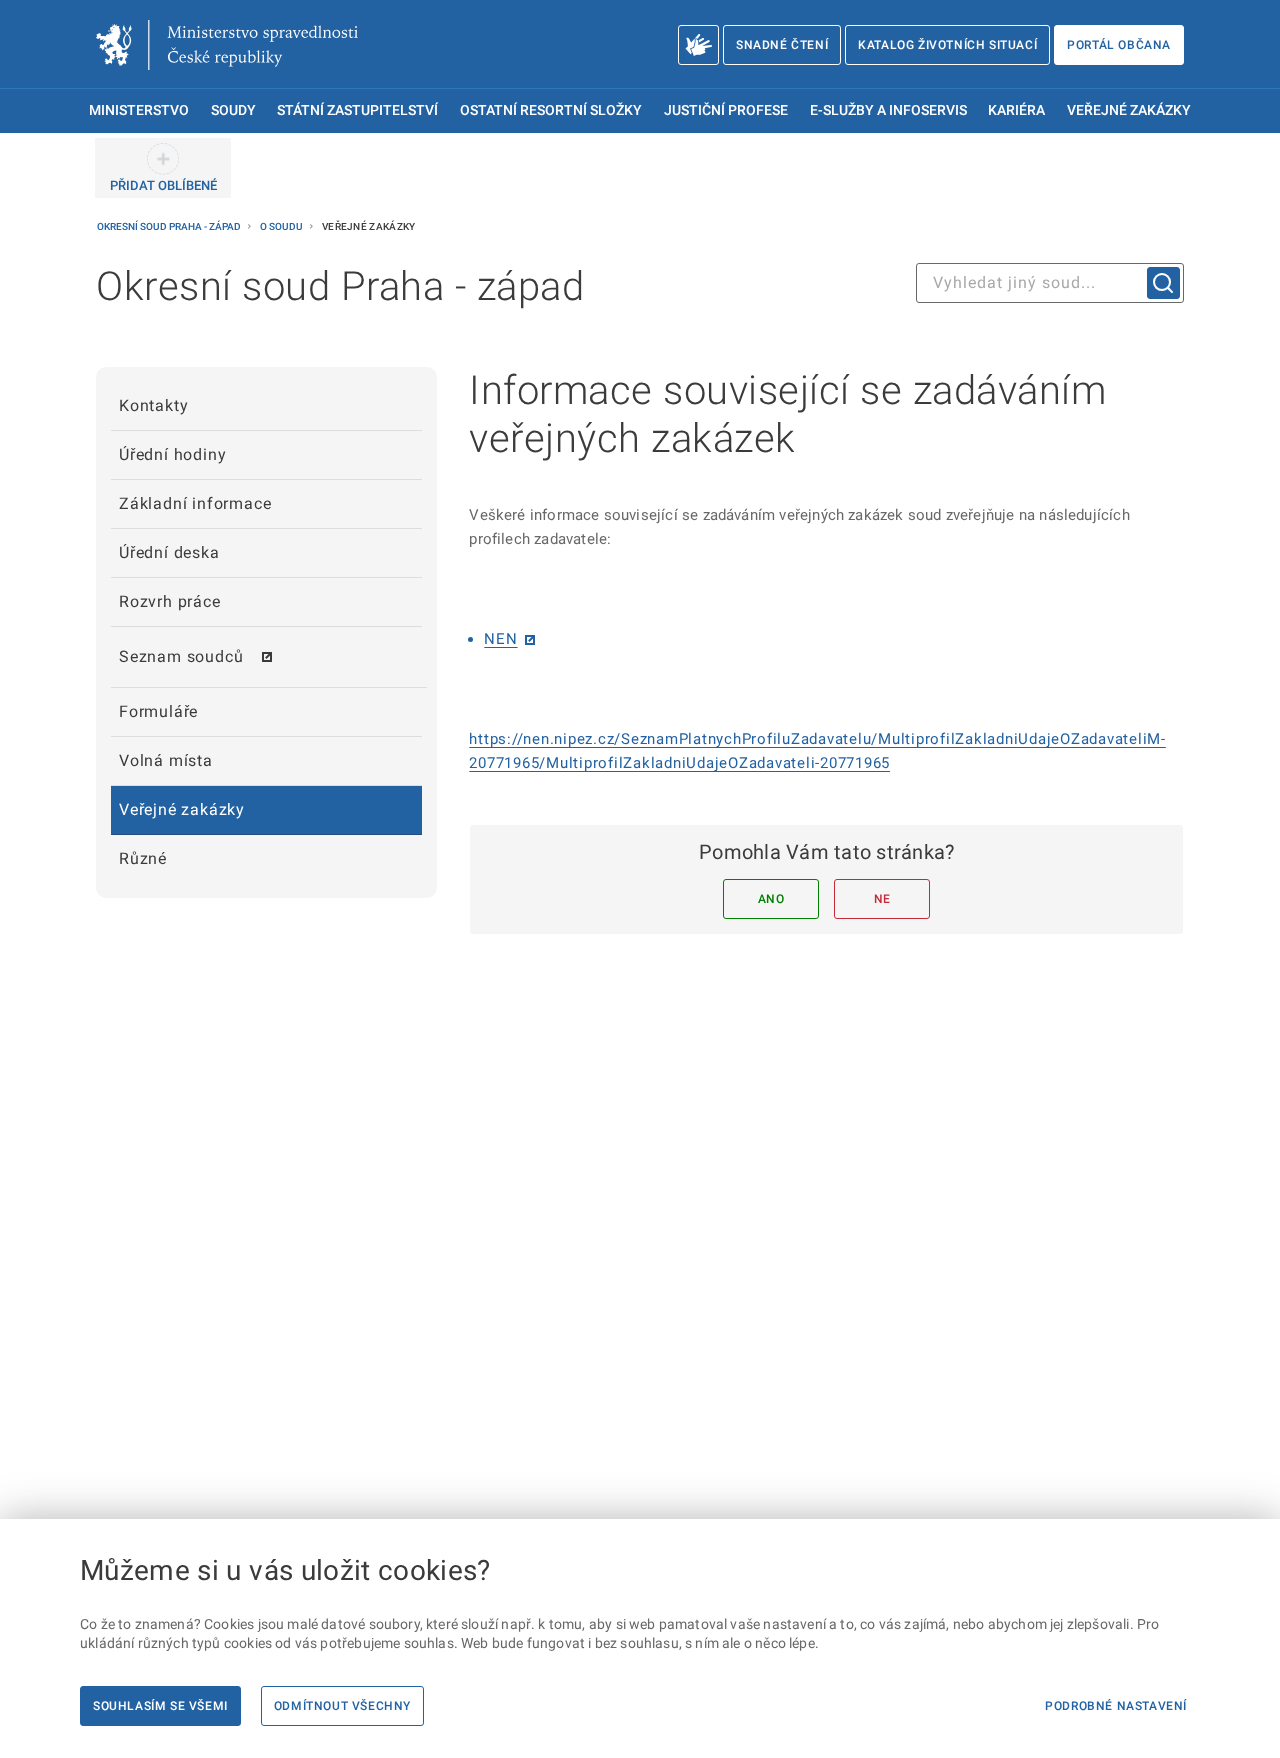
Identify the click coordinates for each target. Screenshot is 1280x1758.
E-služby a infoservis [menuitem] (888, 110)
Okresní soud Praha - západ (170, 226)
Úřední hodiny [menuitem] (172, 454)
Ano (771, 899)
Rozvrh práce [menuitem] (170, 601)
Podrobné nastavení (1116, 1706)
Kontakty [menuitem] (153, 405)
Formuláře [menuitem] (158, 711)
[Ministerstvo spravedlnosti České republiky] (227, 45)
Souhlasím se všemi (160, 1706)
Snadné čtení (782, 45)
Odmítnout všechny (342, 1706)
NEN (500, 639)
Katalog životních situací (947, 45)
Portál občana (1119, 45)
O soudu (282, 226)
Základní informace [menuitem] (195, 503)
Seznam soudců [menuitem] (181, 656)
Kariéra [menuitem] (1016, 110)
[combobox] (1050, 283)
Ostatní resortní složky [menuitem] (551, 110)
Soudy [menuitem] (233, 110)
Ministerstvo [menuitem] (139, 110)
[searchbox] (1050, 283)
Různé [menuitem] (143, 858)
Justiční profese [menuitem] (726, 110)
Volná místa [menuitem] (166, 760)
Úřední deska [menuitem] (169, 552)
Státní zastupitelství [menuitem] (357, 110)
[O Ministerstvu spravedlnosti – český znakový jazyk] (698, 45)
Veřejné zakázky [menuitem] (1129, 110)
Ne (882, 899)
